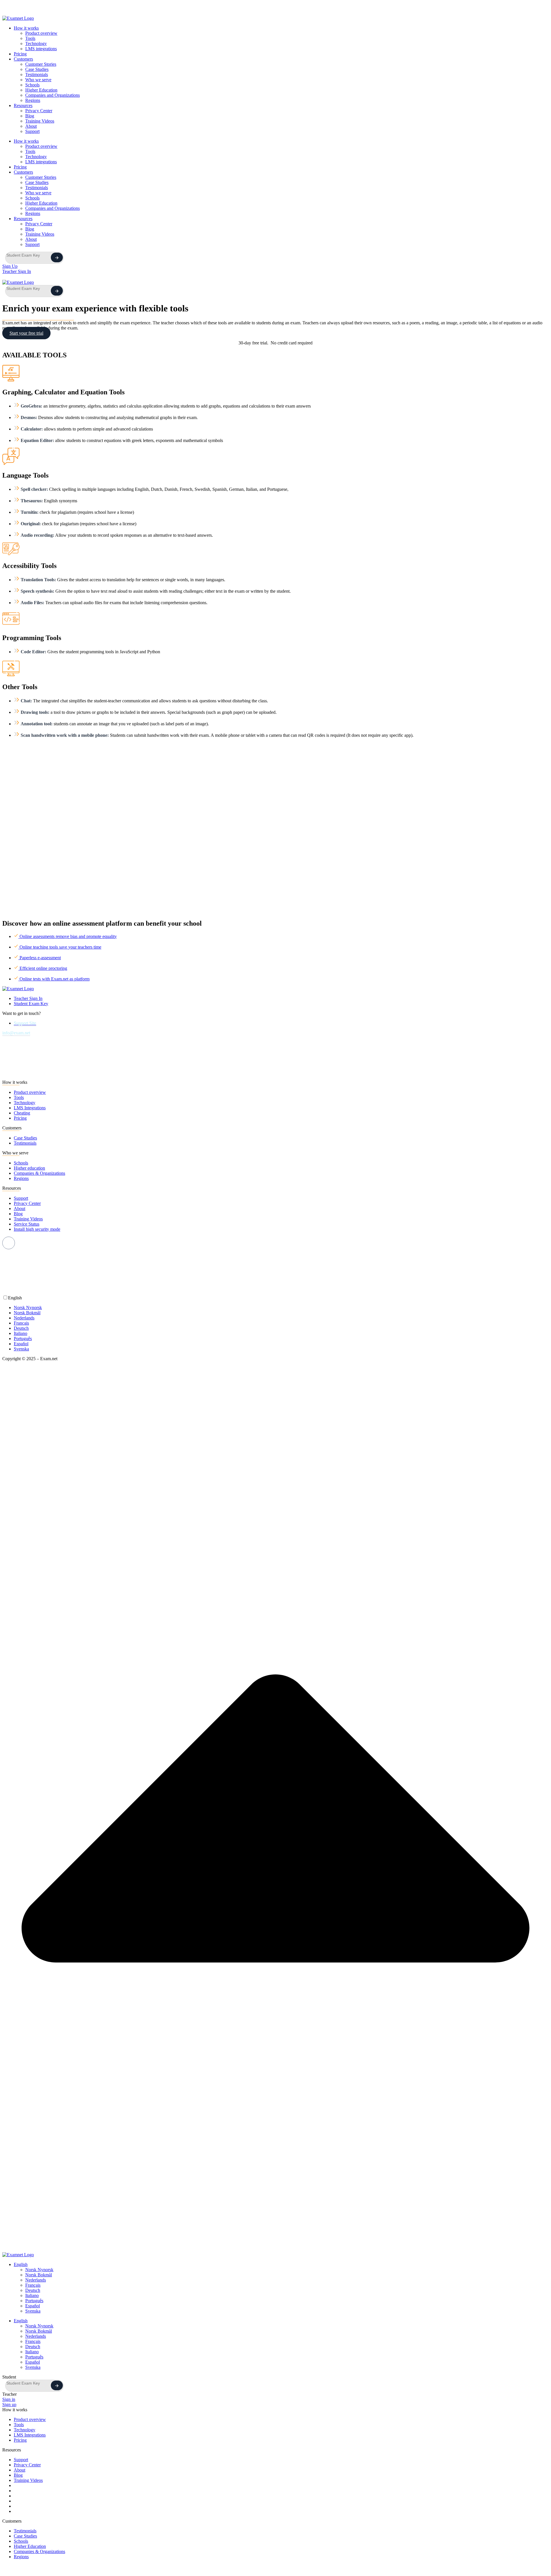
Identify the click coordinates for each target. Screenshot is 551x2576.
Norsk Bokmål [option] (27, 1313)
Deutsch (33, 2290)
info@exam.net (16, 1033)
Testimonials (37, 74)
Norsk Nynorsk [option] (28, 1308)
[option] (281, 1308)
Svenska (33, 2311)
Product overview (41, 33)
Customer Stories (41, 64)
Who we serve (38, 80)
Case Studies (37, 69)
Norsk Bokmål (39, 2275)
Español (33, 2306)
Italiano (32, 2295)
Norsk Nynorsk (39, 2270)
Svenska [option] (21, 1349)
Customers (23, 59)
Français (33, 2285)
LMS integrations (41, 49)
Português (34, 2301)
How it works (26, 28)
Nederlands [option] (24, 1318)
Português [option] (23, 1339)
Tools (30, 38)
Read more (182, 11)
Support (32, 131)
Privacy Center (39, 111)
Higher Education (41, 90)
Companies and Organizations (53, 95)
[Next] (57, 257)
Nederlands (36, 2280)
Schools (32, 85)
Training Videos (40, 121)
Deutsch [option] (21, 1328)
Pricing (20, 54)
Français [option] (21, 1323)
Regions (33, 100)
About (31, 126)
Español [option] (21, 1344)
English (21, 2264)
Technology (36, 43)
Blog (30, 116)
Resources (23, 105)
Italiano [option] (21, 1333)
